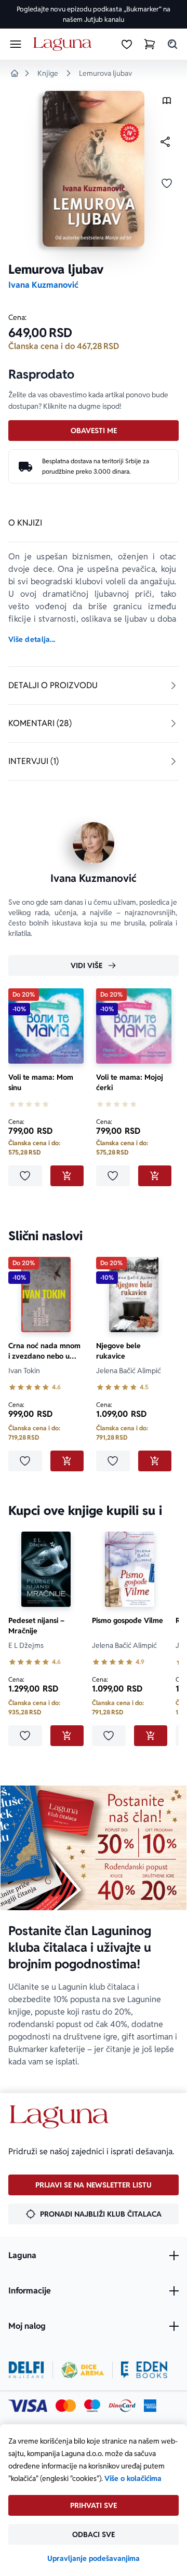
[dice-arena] (83, 2370)
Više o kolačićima (133, 2478)
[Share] (165, 142)
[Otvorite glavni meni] (16, 44)
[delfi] (26, 2370)
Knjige (48, 73)
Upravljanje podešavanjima (94, 2558)
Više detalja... (32, 639)
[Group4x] (92, 2406)
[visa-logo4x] (28, 2406)
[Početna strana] (64, 44)
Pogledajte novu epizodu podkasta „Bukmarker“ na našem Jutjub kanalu (94, 14)
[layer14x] (150, 2406)
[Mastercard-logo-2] (66, 2406)
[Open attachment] (167, 103)
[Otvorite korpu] (150, 44)
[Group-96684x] (144, 2370)
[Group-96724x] (122, 2406)
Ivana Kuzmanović (43, 285)
